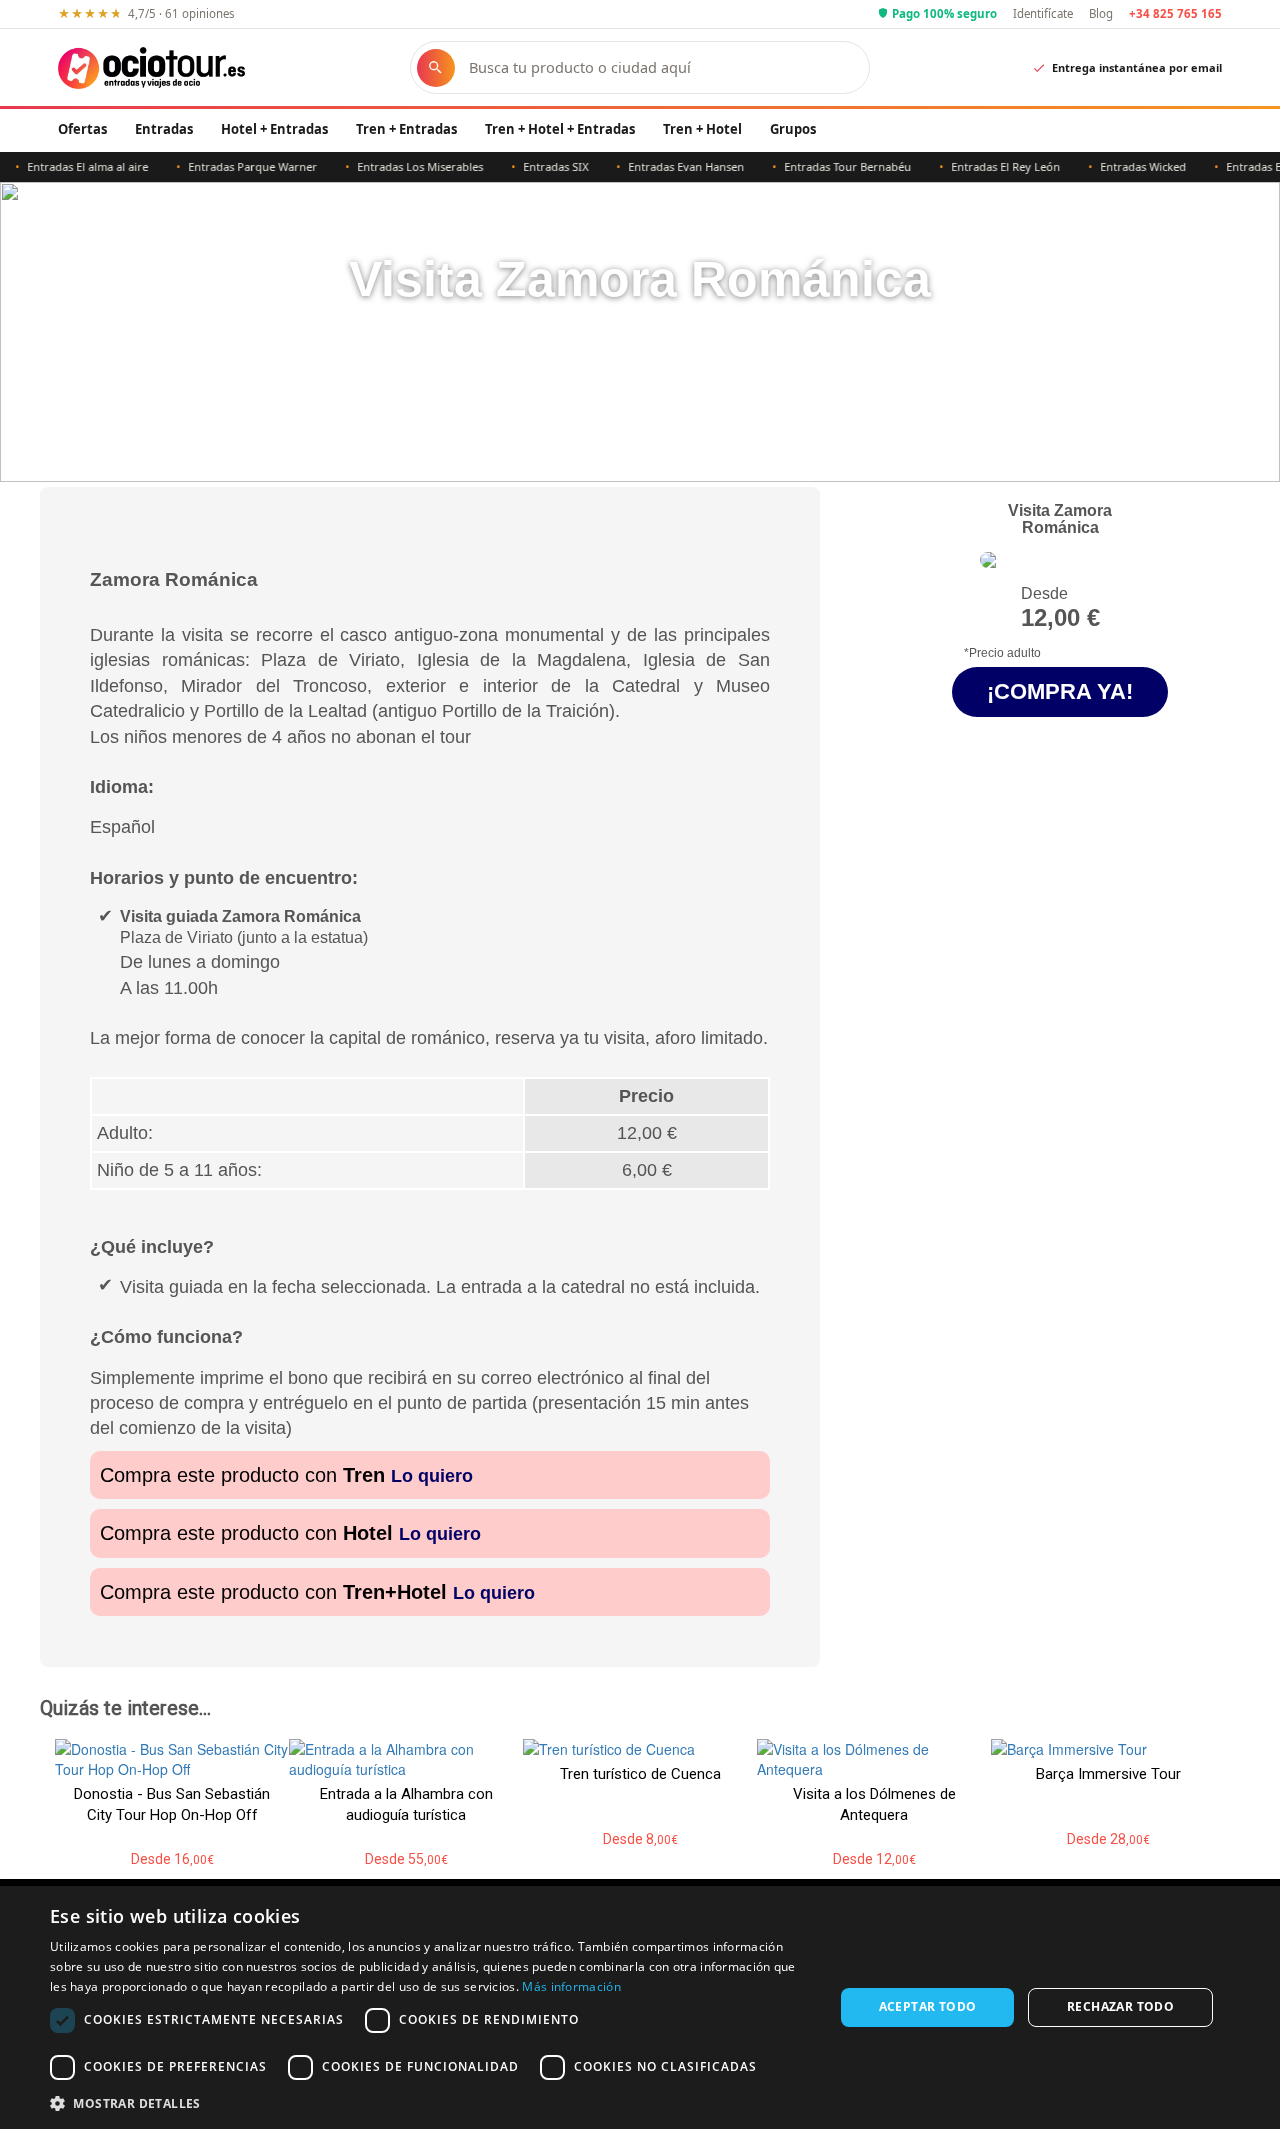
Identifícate (1043, 13)
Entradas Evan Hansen (661, 166)
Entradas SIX (530, 166)
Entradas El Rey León (980, 166)
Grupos (793, 129)
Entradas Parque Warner (227, 166)
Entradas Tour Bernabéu (822, 166)
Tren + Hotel (702, 129)
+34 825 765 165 (1175, 13)
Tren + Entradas (406, 129)
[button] (430, 2102)
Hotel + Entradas (274, 129)
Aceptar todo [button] (928, 2006)
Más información (571, 1986)
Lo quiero (432, 1476)
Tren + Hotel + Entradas (560, 129)
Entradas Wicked (1118, 166)
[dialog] (640, 2007)
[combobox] (659, 67)
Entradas (164, 129)
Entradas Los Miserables (395, 166)
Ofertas (82, 129)
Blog (1101, 13)
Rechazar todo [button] (1120, 2006)
